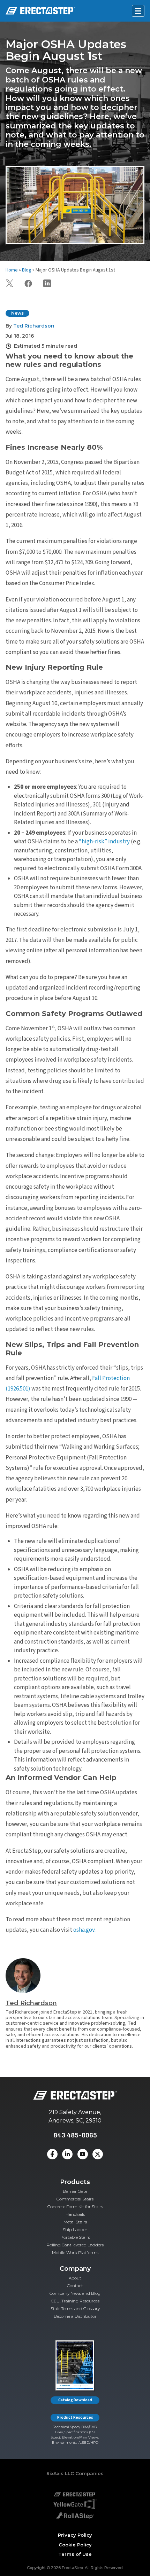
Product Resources (75, 2417)
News (17, 313)
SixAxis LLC (60, 2473)
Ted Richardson (31, 2003)
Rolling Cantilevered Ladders (75, 2245)
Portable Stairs (75, 2237)
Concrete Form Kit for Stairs (75, 2207)
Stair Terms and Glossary (75, 2309)
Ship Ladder (75, 2230)
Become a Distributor (75, 2316)
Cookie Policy (75, 2545)
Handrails (75, 2214)
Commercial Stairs (75, 2199)
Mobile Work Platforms (75, 2252)
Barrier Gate (75, 2191)
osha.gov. (84, 1930)
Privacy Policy (75, 2535)
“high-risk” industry (104, 842)
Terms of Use (75, 2554)
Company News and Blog (75, 2293)
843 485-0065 (75, 2135)
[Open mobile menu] (138, 11)
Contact (75, 2286)
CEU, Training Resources (75, 2301)
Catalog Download (75, 2400)
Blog (27, 270)
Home (12, 270)
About (75, 2278)
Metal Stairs (75, 2222)
